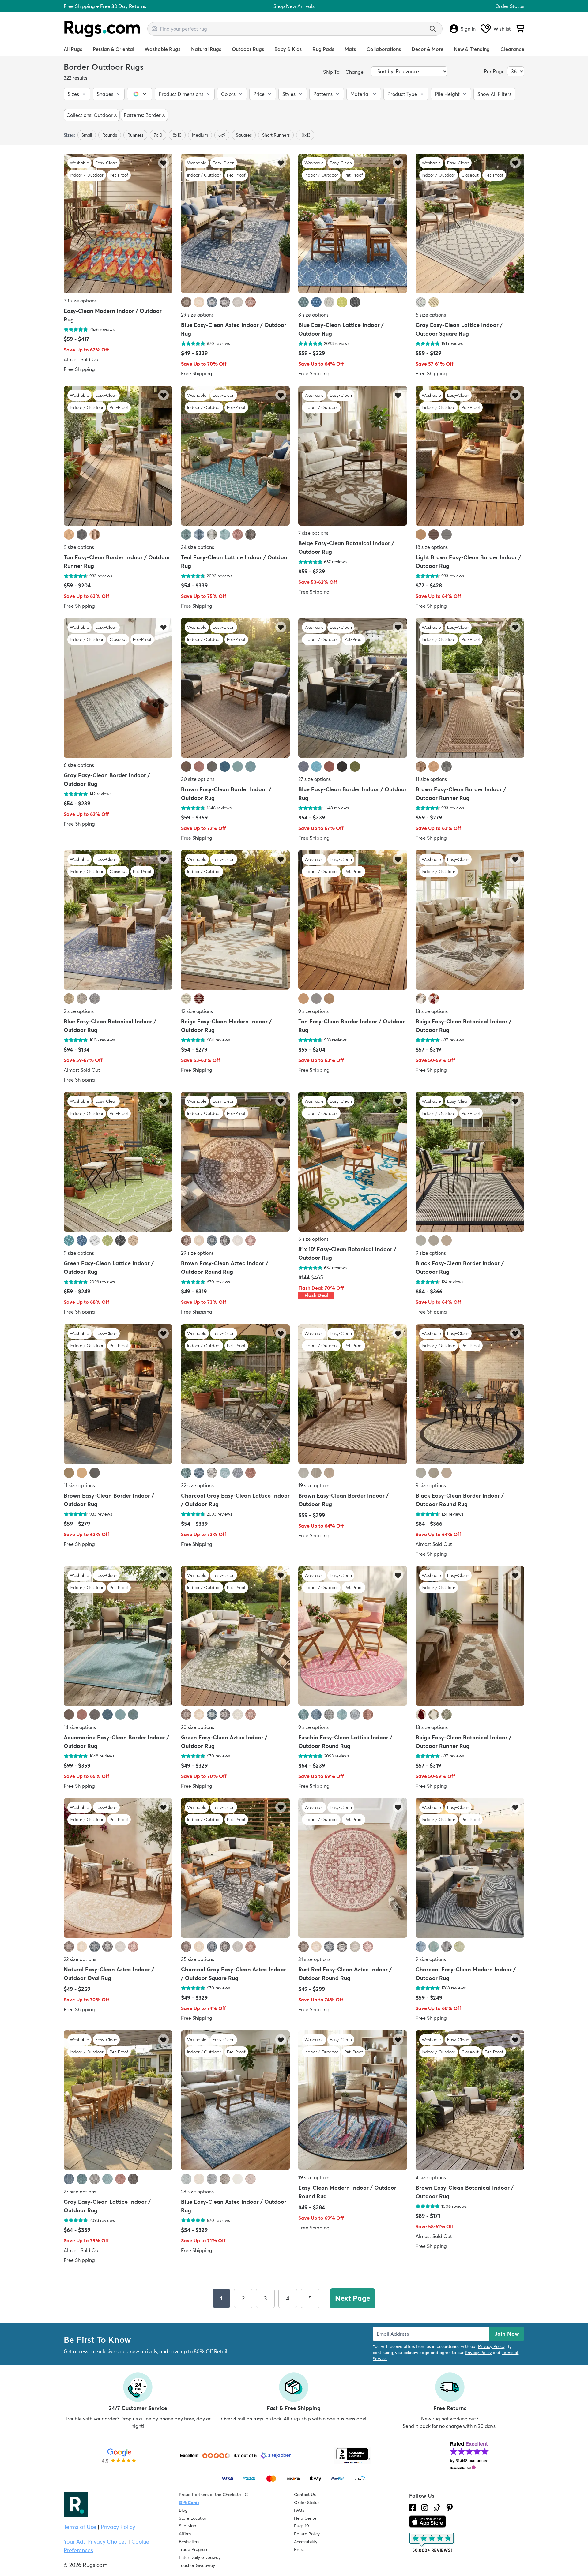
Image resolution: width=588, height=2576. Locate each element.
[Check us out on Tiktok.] (437, 2508)
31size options (314, 1959)
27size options (315, 779)
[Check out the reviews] (432, 2543)
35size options (198, 1959)
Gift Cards (189, 2503)
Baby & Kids (288, 49)
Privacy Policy (491, 2346)
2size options (79, 1011)
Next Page (353, 2298)
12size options (197, 1011)
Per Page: (495, 71)
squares (244, 135)
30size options (198, 779)
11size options (431, 779)
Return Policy (307, 2534)
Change (354, 72)
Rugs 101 (302, 2526)
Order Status (510, 6)
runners (135, 135)
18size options (432, 547)
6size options (431, 315)
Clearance (512, 49)
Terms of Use (80, 2527)
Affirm (185, 2534)
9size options (79, 547)
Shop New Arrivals (294, 6)
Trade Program (194, 2549)
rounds (110, 135)
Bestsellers (189, 2542)
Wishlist (502, 29)
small (87, 135)
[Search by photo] (154, 28)
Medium (200, 135)
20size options (198, 1727)
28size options (197, 2192)
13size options (432, 1011)
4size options (431, 2177)
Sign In (468, 29)
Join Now (507, 2334)
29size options (197, 315)
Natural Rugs (206, 49)
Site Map (188, 2526)
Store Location (193, 2518)
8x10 (177, 135)
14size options (80, 1727)
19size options (314, 1485)
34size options (198, 547)
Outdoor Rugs (248, 49)
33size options (80, 301)
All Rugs (73, 49)
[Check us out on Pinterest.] (450, 2508)
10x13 (305, 135)
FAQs (299, 2510)
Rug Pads (323, 49)
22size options (80, 1959)
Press (299, 2549)
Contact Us (305, 2495)
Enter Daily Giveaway (200, 2557)
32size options (197, 1485)
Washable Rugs (162, 49)
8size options (313, 315)
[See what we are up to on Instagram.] (425, 2508)
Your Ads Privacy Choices (95, 2542)
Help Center (306, 2518)
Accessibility (306, 2542)
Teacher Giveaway (197, 2565)
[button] (77, 94)
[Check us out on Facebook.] (413, 2508)
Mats (350, 49)
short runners (276, 135)
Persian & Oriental (113, 49)
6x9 (222, 135)
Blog (183, 2510)
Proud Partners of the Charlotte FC (213, 2495)
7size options (313, 533)
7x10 (158, 135)
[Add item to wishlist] (163, 163)
